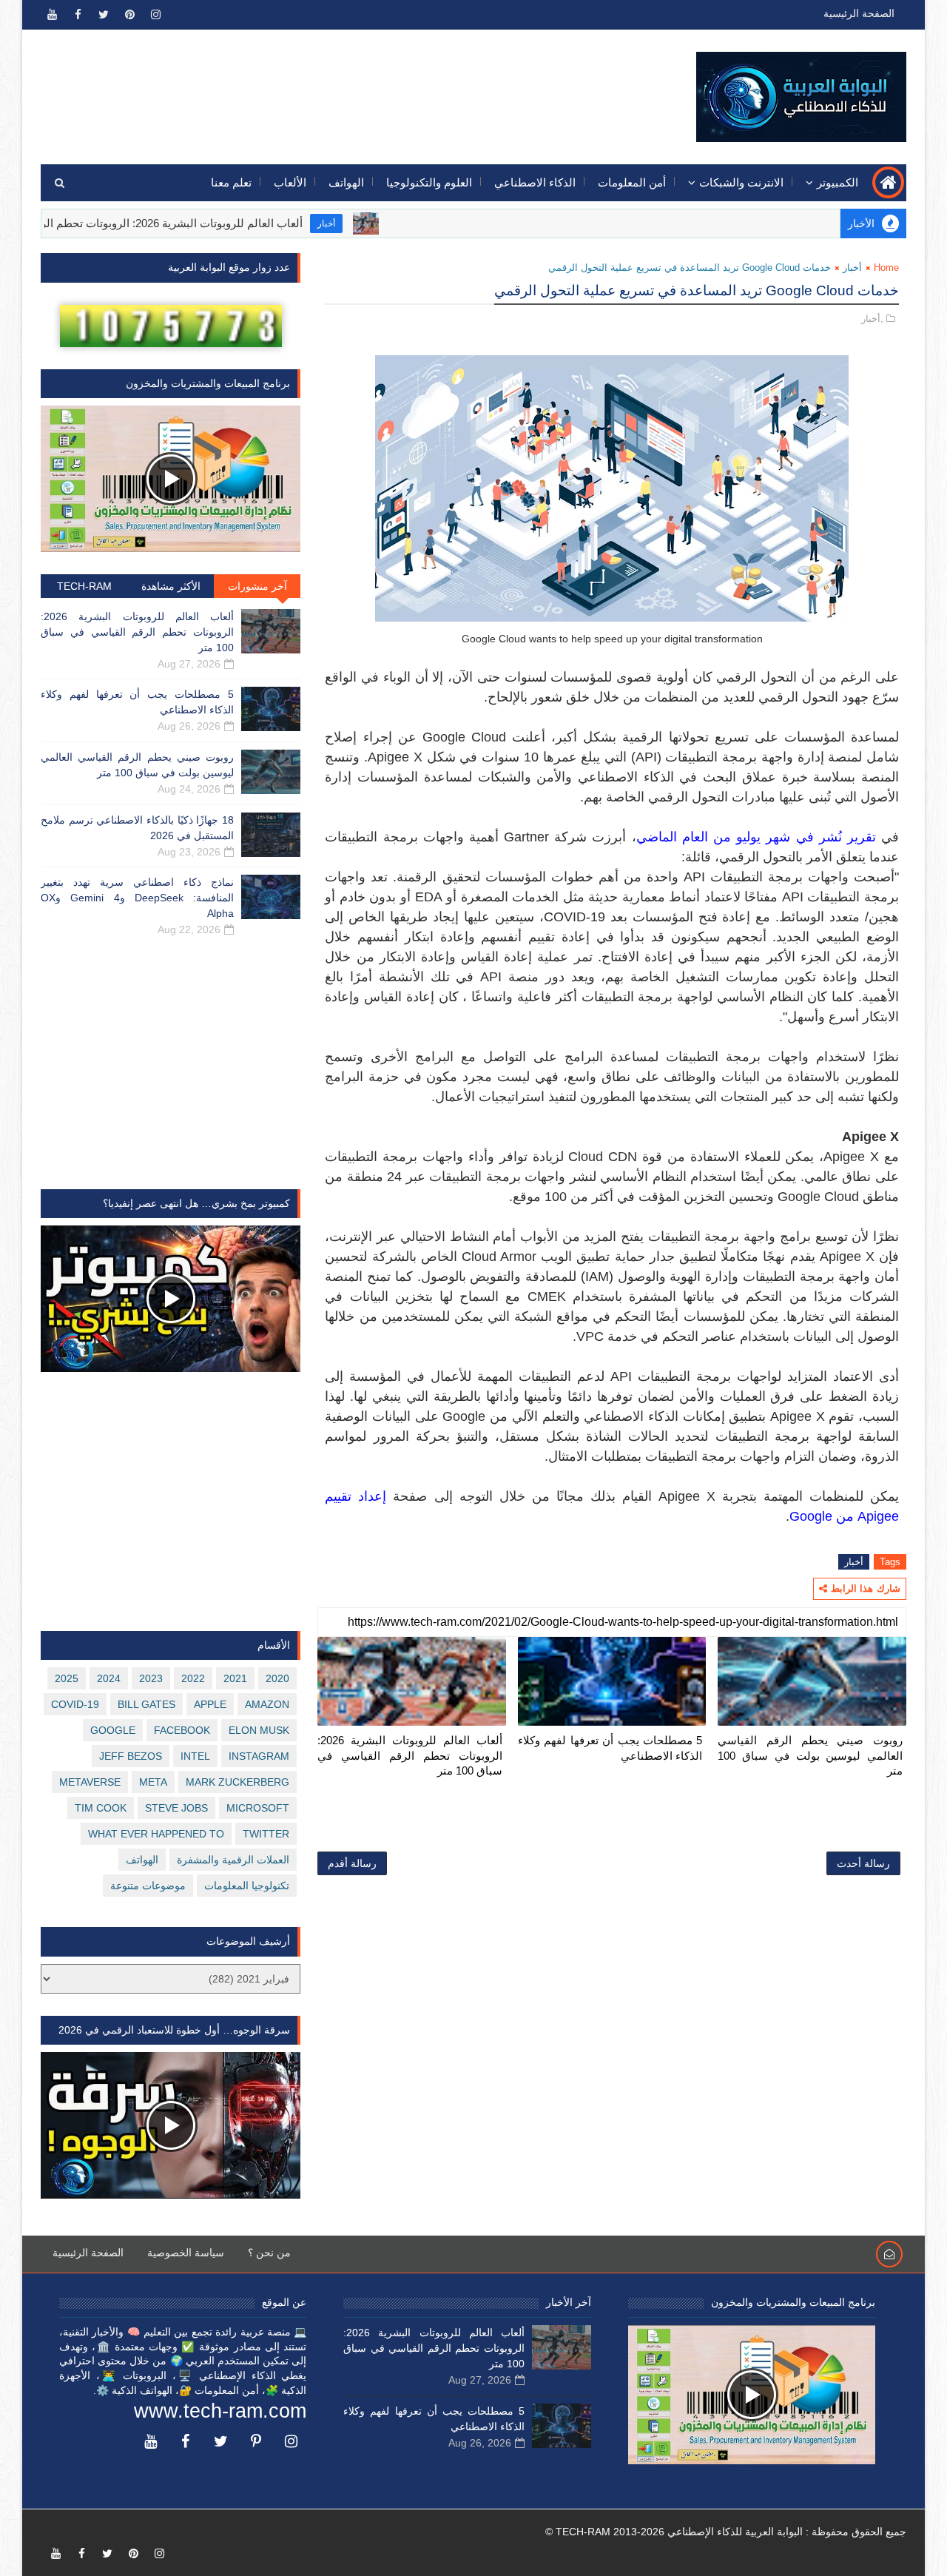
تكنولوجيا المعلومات (247, 1886)
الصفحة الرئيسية (859, 13)
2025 (67, 1678)
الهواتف (346, 182)
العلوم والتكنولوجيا (429, 182)
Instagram (259, 1756)
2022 (193, 1678)
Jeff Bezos (131, 1756)
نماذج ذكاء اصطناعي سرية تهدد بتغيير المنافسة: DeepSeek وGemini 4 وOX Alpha (137, 898)
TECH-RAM (84, 586)
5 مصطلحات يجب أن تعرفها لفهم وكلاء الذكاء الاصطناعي (610, 1748)
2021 (235, 1678)
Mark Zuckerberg (237, 1782)
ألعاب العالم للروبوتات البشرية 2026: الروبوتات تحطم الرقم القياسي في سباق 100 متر (410, 1755)
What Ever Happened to (156, 1834)
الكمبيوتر (838, 182)
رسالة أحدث (863, 1863)
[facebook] (78, 15)
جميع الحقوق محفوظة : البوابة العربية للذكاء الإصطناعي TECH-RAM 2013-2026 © (726, 2532)
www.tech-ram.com (220, 2411)
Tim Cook (101, 1808)
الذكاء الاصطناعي (535, 182)
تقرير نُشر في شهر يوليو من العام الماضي (756, 837)
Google (113, 1730)
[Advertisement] (311, 87)
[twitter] (104, 15)
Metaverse (90, 1782)
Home (886, 268)
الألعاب (290, 182)
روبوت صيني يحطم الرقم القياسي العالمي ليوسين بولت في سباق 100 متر (810, 1755)
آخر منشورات (257, 586)
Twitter (266, 1834)
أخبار (382, 223)
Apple (210, 1704)
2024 (109, 1678)
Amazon (267, 1704)
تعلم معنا (231, 182)
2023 (151, 1678)
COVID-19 (75, 1704)
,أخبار (872, 319)
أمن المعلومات (632, 182)
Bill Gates (146, 1704)
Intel (195, 1756)
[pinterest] (129, 15)
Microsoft (258, 1808)
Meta (153, 1782)
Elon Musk (259, 1730)
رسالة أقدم (352, 1863)
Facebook (182, 1730)
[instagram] (155, 15)
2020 (277, 1678)
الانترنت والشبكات (741, 182)
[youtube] (52, 15)
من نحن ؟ (269, 2253)
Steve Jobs (176, 1808)
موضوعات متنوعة (148, 1886)
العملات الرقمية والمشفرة (233, 1860)
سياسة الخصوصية (186, 2253)
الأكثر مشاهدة (171, 586)
